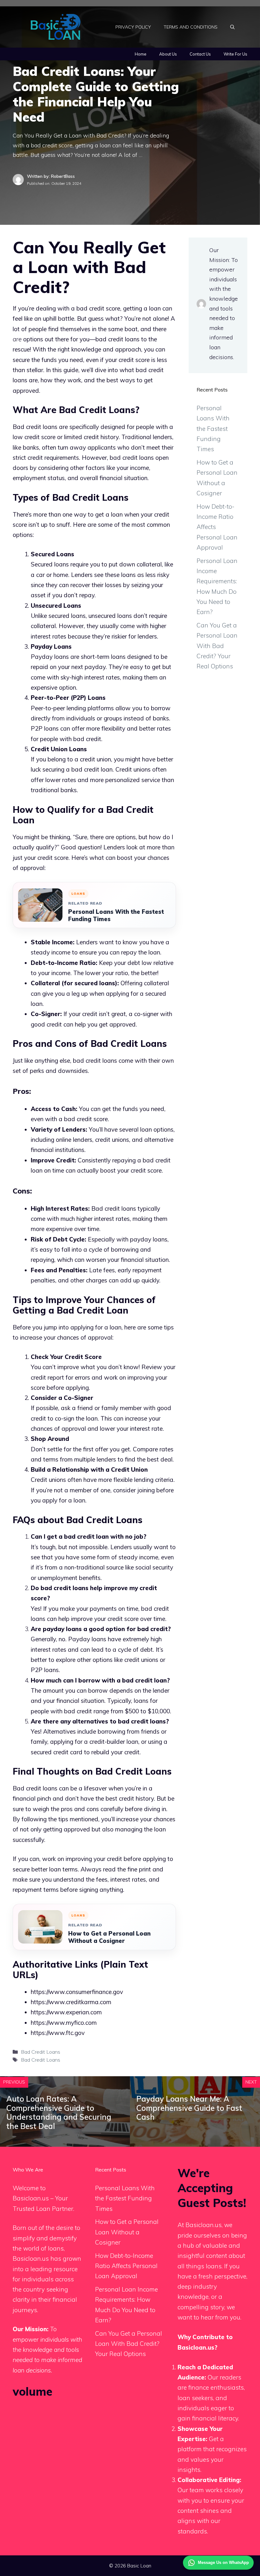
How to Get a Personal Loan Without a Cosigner (109, 1937)
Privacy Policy (133, 27)
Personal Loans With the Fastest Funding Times (116, 915)
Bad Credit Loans (41, 2052)
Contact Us (200, 54)
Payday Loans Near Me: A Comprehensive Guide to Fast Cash (189, 2108)
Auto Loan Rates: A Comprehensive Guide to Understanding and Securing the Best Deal (59, 2112)
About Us (168, 54)
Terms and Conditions (191, 27)
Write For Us (235, 54)
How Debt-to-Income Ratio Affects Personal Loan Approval (126, 2266)
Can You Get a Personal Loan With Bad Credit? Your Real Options (217, 646)
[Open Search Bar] (232, 27)
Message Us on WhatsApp (223, 2563)
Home (141, 54)
